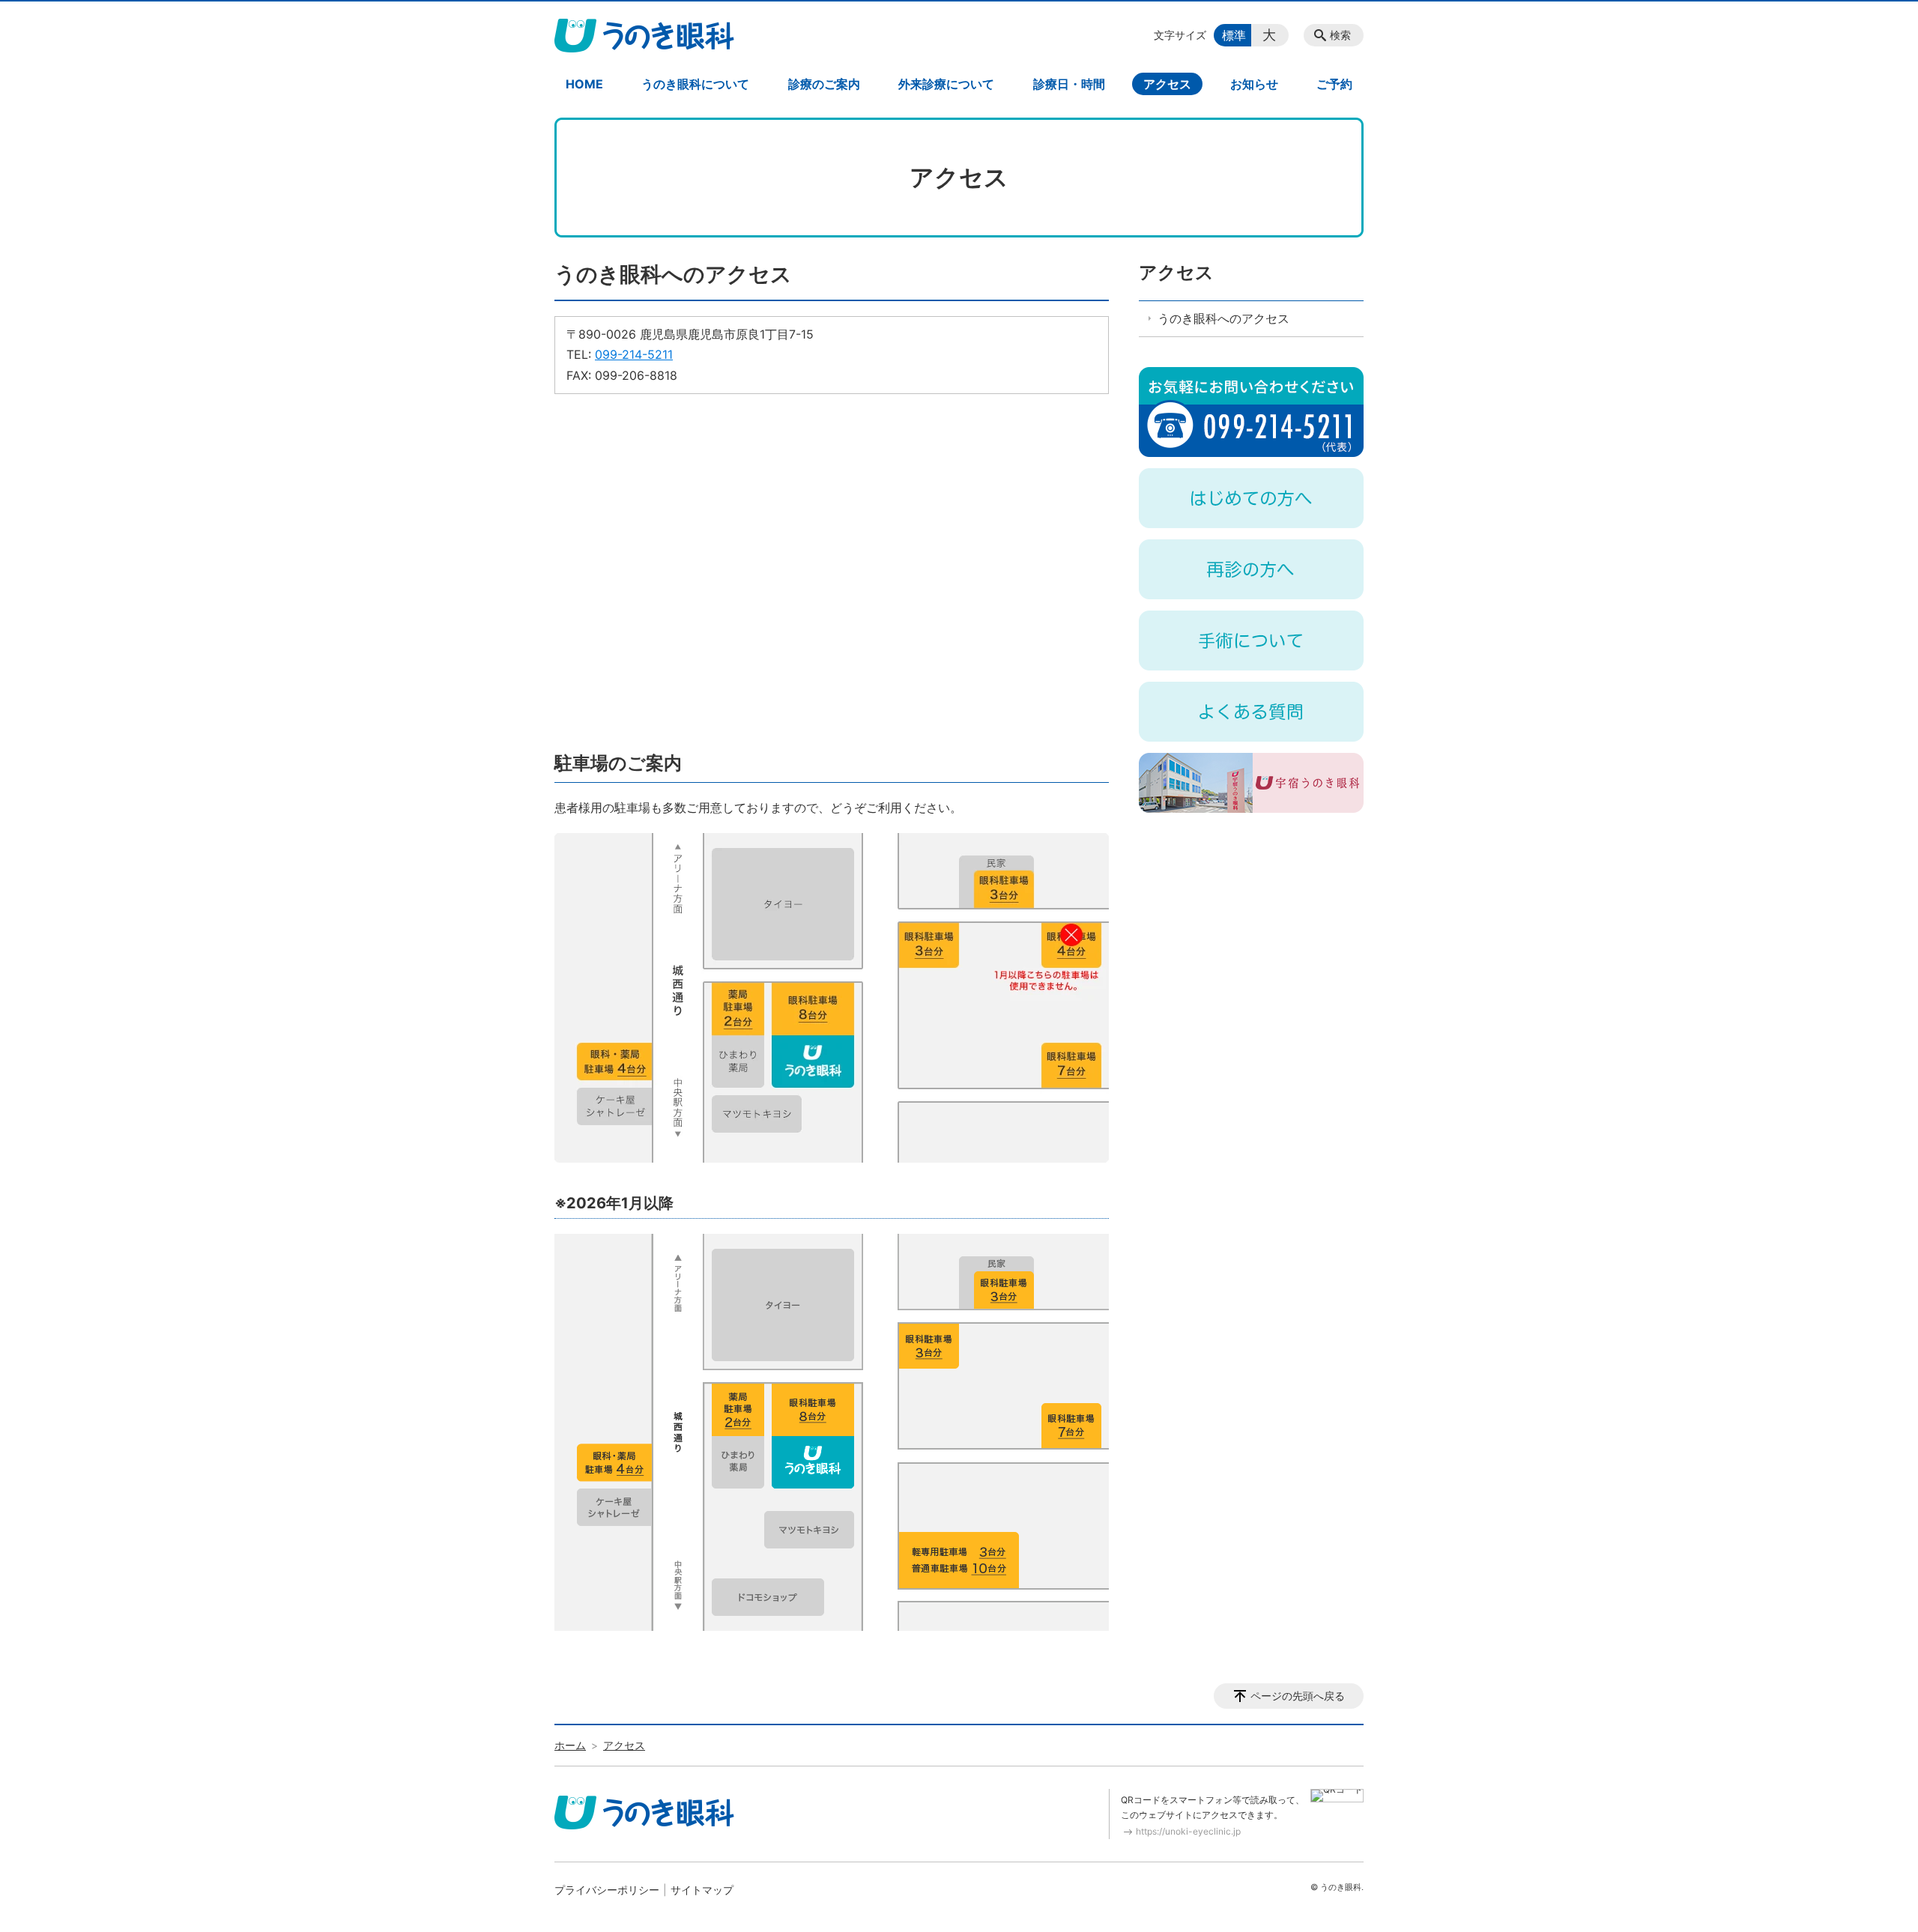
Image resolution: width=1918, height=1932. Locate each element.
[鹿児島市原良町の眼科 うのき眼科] (644, 35)
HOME (584, 84)
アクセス (1167, 84)
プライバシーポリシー (607, 1890)
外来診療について (946, 84)
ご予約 (1334, 84)
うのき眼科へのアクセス (1223, 318)
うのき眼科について (695, 84)
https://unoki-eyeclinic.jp (1188, 1831)
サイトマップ (702, 1890)
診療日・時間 (1069, 84)
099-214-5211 (634, 354)
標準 (1234, 35)
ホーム (570, 1745)
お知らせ (1254, 84)
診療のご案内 (824, 84)
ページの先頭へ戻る (1298, 1696)
